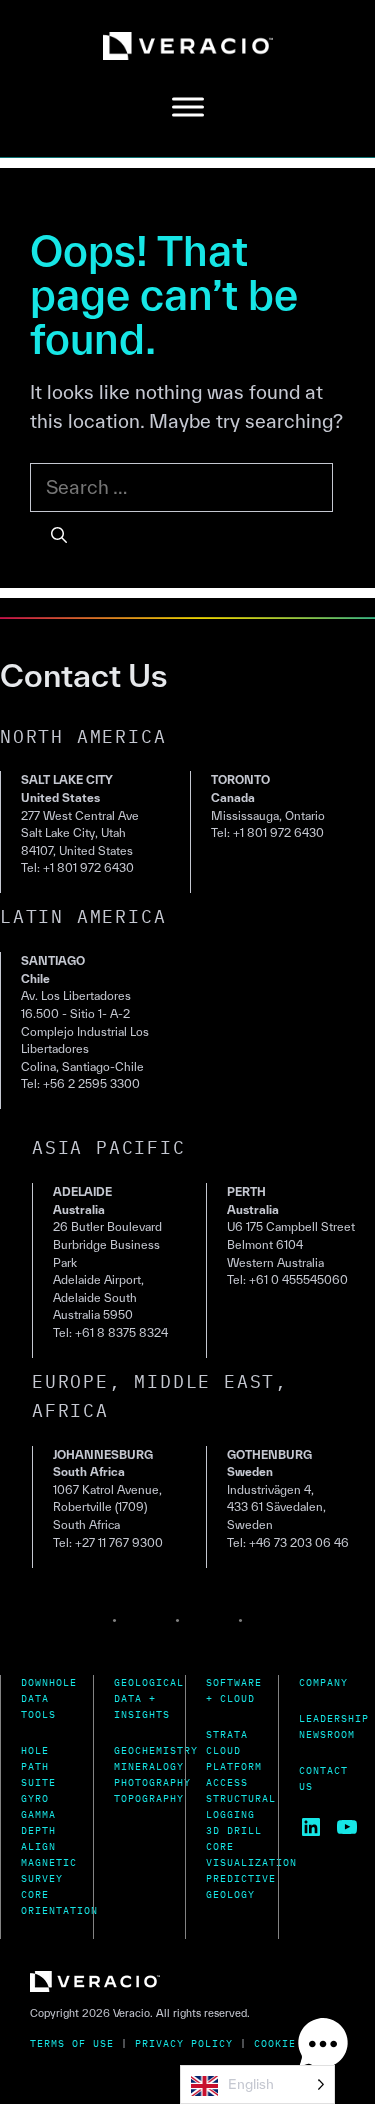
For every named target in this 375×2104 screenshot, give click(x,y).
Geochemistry (156, 1750)
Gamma (38, 1814)
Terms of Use (72, 2043)
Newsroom (327, 1734)
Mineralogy (149, 1766)
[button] (323, 2048)
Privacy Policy (184, 2043)
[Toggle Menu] (188, 107)
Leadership (334, 1718)
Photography (152, 1782)
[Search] (59, 535)
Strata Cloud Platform (234, 1750)
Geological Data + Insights (149, 1698)
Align (38, 1846)
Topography (149, 1798)
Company (323, 1682)
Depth (38, 1830)
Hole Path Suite (38, 1766)
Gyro (35, 1798)
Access (227, 1782)
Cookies (278, 2043)
